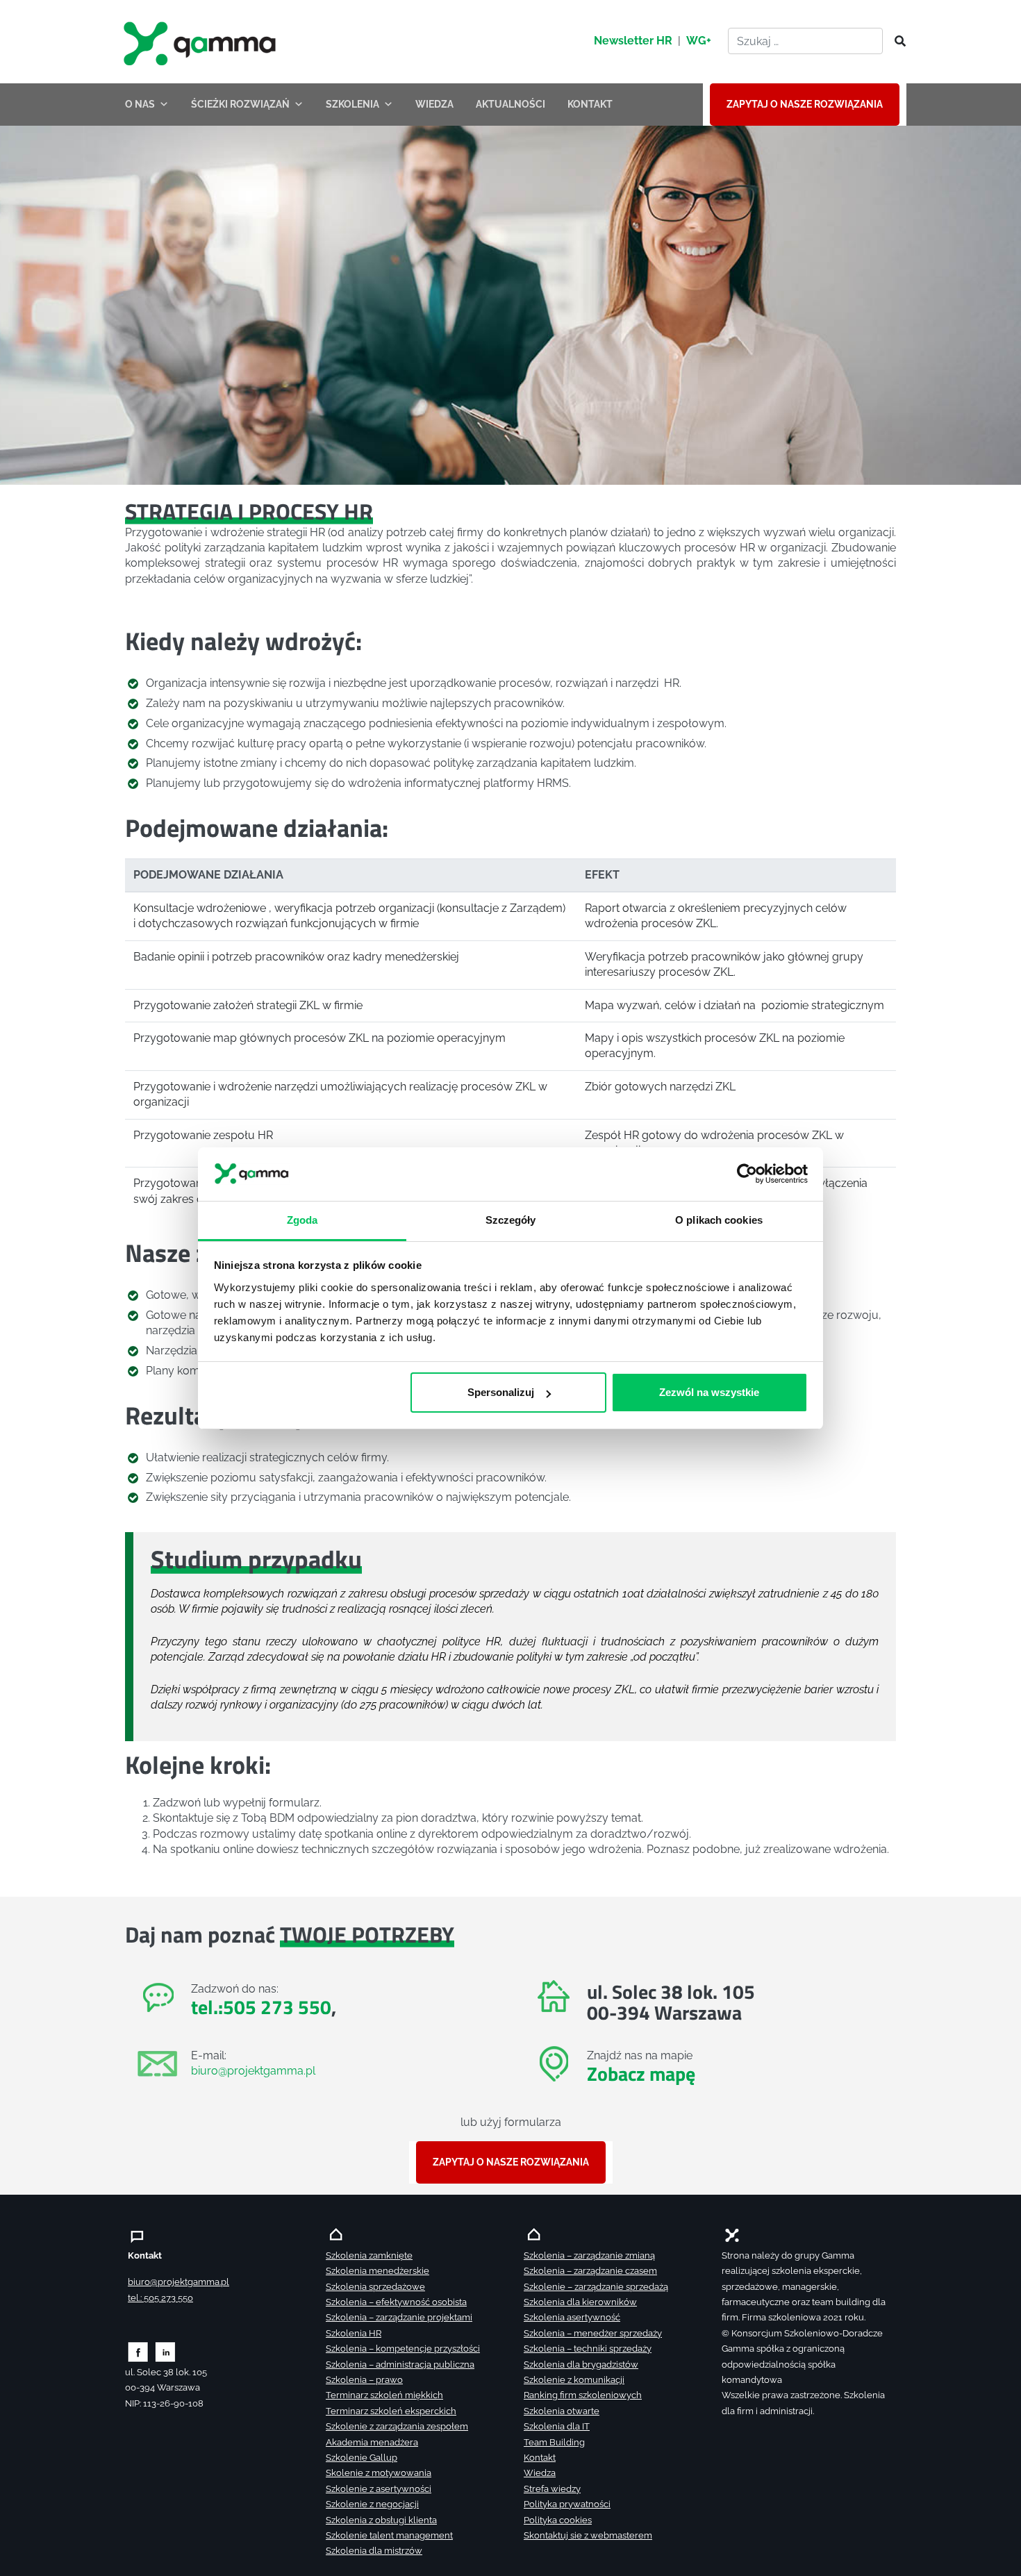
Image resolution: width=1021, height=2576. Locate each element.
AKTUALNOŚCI (510, 104)
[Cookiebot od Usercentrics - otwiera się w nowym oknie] (747, 1174)
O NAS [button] (140, 104)
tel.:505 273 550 (261, 2007)
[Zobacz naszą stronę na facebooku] (138, 2351)
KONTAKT (590, 104)
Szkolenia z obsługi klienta (381, 2520)
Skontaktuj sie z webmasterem (588, 2535)
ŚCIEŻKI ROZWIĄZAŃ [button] (240, 104)
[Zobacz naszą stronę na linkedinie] (166, 2351)
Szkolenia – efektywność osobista (396, 2302)
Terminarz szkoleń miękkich (384, 2395)
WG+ (699, 41)
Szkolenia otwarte (562, 2411)
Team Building (554, 2442)
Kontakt (540, 2458)
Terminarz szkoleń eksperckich (391, 2411)
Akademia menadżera (372, 2442)
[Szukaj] (896, 42)
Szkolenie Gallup (362, 2458)
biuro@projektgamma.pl (253, 2071)
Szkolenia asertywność (572, 2317)
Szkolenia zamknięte (369, 2255)
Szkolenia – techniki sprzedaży (588, 2349)
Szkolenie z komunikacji (574, 2380)
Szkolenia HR (354, 2333)
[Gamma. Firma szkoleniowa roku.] (201, 42)
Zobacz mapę (641, 2074)
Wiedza (540, 2473)
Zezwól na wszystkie (709, 1392)
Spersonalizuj (501, 1392)
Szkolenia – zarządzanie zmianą (589, 2255)
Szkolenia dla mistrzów (374, 2551)
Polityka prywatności (567, 2504)
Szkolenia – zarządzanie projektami (399, 2317)
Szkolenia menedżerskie (377, 2271)
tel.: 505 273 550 (160, 2298)
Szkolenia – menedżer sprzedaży (593, 2333)
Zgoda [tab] (302, 1219)
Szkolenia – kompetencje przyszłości (403, 2349)
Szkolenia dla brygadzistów (581, 2365)
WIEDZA (434, 104)
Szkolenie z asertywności (379, 2489)
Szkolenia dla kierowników (580, 2302)
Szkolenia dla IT (557, 2426)
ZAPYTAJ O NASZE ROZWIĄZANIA (805, 104)
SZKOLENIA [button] (352, 104)
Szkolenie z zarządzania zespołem (397, 2426)
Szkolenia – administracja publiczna (400, 2365)
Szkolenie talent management (389, 2535)
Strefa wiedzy (552, 2489)
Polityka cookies (558, 2520)
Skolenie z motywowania (379, 2473)
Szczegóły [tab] (511, 1219)
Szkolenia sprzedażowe (375, 2287)
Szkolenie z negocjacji (372, 2504)
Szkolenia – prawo (364, 2380)
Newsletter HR (633, 41)
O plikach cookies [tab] (719, 1219)
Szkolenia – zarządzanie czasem (590, 2271)
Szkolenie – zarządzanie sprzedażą (596, 2287)
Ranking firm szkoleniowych (583, 2395)
